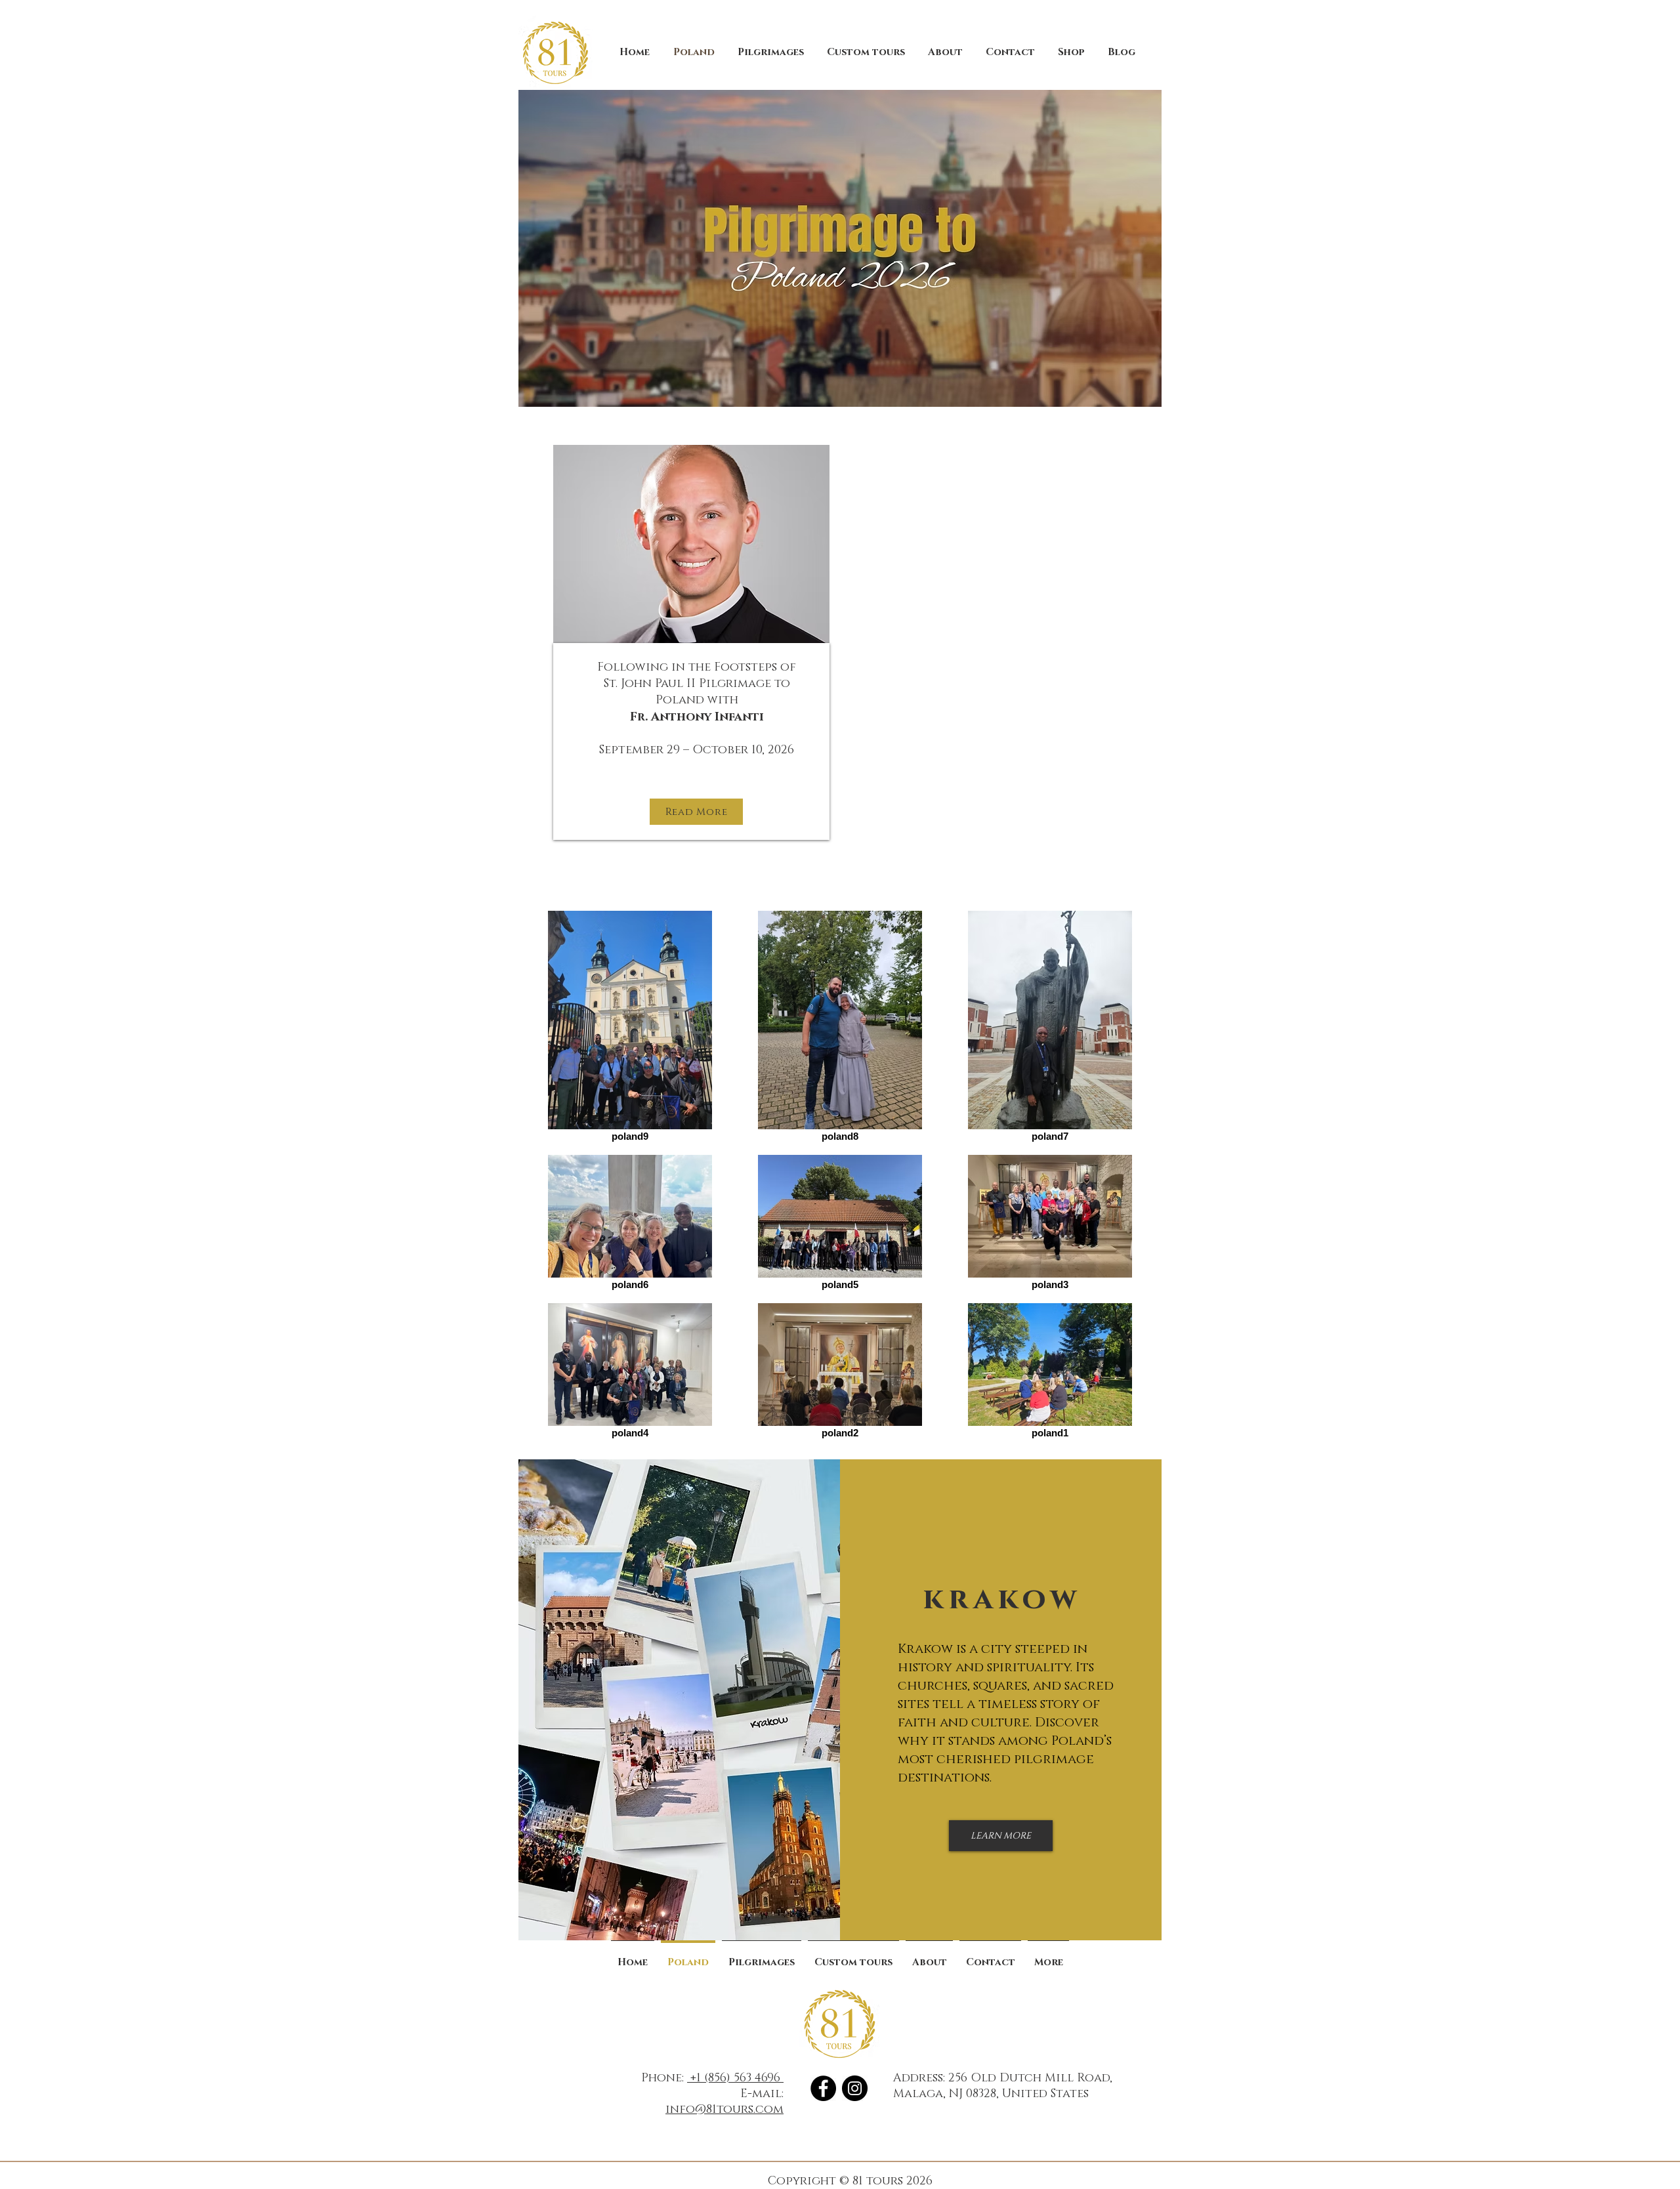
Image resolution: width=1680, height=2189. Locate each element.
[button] (770, 52)
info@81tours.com (724, 2110)
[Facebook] (823, 2088)
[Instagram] (855, 2088)
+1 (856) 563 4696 (735, 2078)
